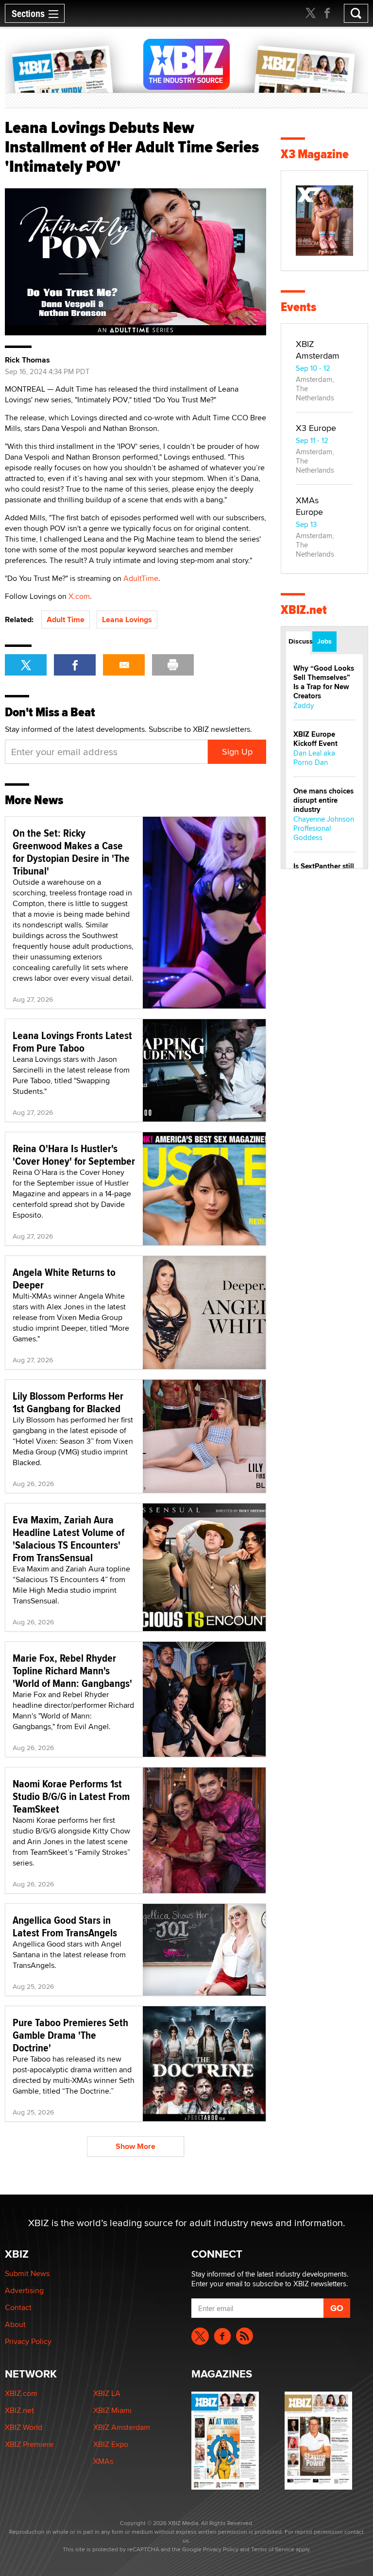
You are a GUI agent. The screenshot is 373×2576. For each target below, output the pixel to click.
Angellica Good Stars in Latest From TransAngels (65, 1926)
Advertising (24, 2290)
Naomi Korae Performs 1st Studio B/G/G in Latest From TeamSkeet (71, 1796)
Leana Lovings (127, 619)
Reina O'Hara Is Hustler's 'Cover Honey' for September (74, 1155)
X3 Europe (316, 428)
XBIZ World (24, 2427)
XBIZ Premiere (29, 2444)
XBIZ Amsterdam (318, 350)
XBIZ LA (107, 2393)
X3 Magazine (315, 154)
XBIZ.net (304, 610)
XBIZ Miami (112, 2410)
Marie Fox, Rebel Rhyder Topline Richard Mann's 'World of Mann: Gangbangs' (72, 1670)
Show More (136, 2146)
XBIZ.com (21, 2393)
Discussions (299, 641)
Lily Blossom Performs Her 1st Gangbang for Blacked (68, 1402)
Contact (18, 2307)
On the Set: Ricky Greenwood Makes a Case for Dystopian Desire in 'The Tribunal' (71, 852)
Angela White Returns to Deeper (64, 1278)
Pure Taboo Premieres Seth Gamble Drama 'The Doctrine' (70, 2035)
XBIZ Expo (111, 2444)
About (15, 2324)
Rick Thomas (27, 360)
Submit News (27, 2273)
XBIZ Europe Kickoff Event (315, 739)
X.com (79, 596)
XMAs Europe (309, 506)
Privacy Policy (28, 2341)
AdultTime (141, 578)
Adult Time (66, 619)
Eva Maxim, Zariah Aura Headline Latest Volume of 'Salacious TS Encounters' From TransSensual (68, 1538)
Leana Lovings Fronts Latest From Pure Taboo (72, 1041)
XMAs (103, 2461)
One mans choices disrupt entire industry (323, 800)
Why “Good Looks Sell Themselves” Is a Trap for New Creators (324, 682)
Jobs (324, 641)
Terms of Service (273, 2549)
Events (298, 307)
